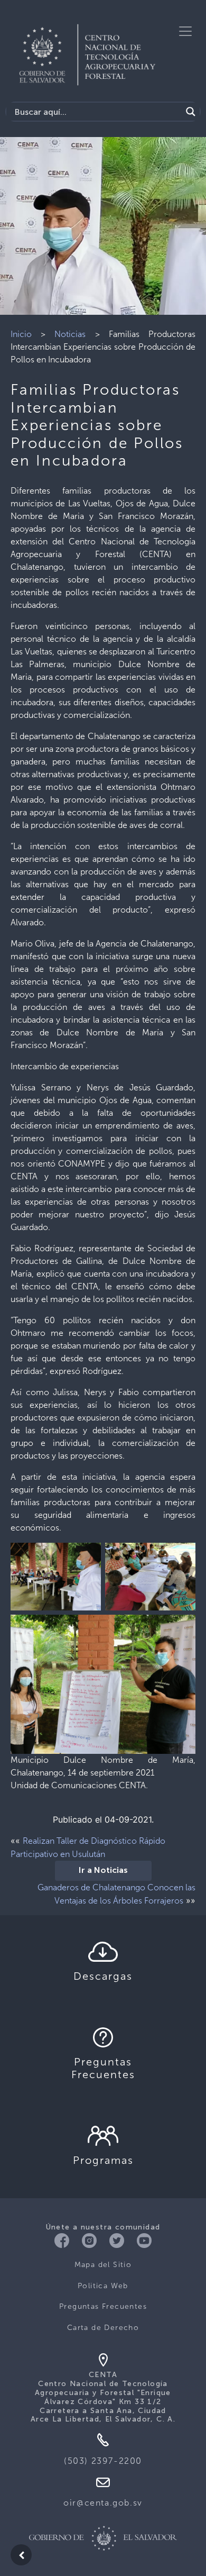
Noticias (70, 334)
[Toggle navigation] (185, 31)
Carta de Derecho (103, 2328)
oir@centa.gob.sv (103, 2503)
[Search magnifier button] (191, 112)
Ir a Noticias (103, 1871)
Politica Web (103, 2286)
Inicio (21, 334)
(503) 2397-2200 (103, 2461)
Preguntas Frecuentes (103, 2306)
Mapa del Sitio (103, 2265)
